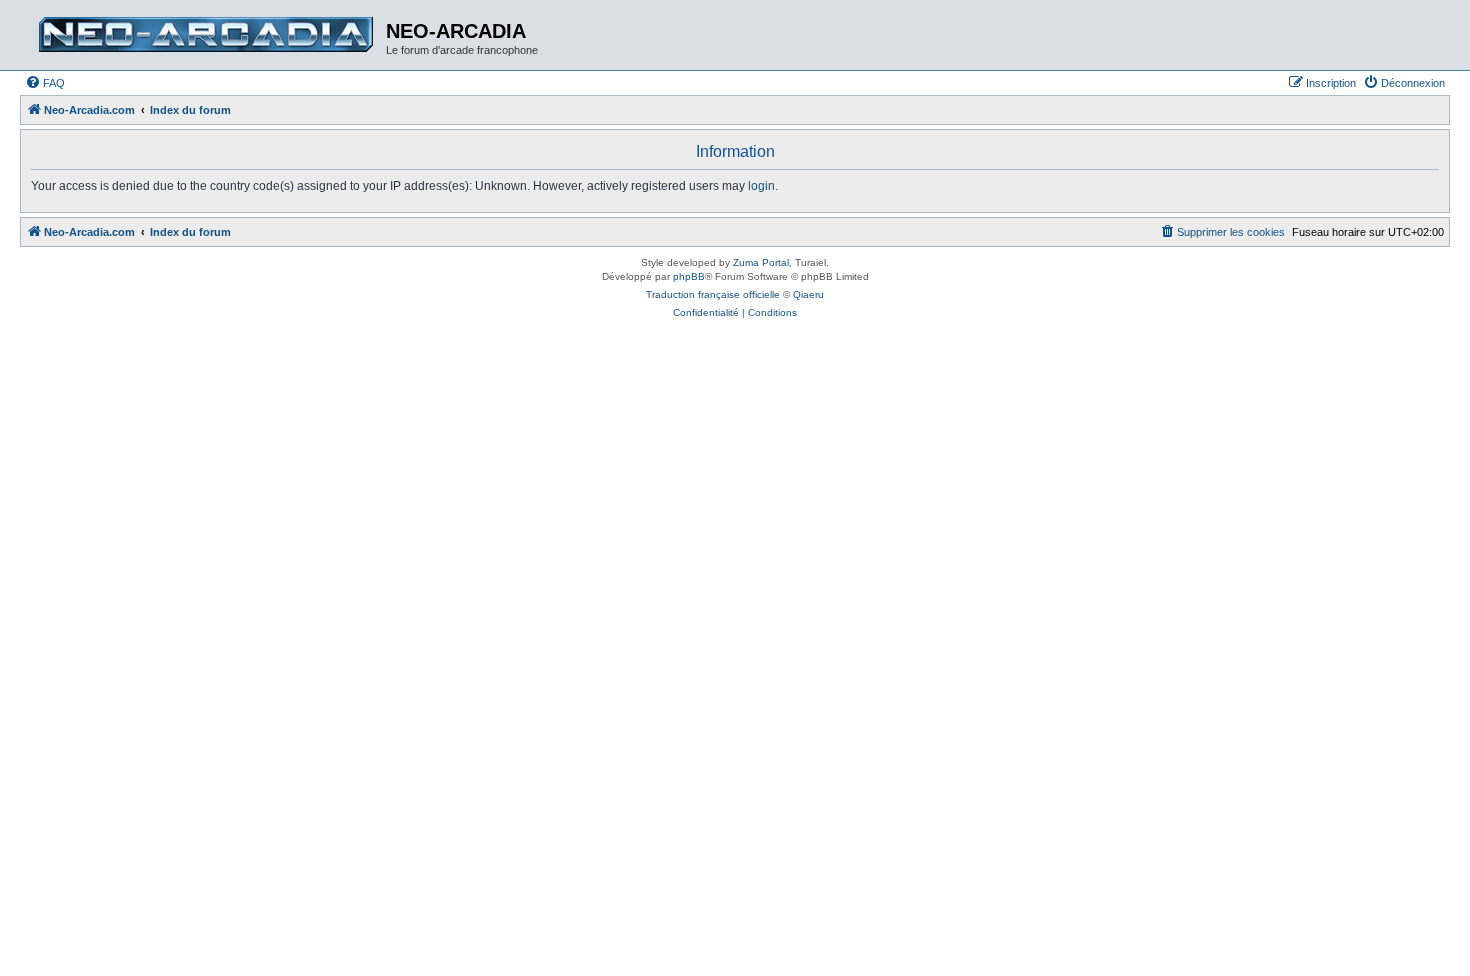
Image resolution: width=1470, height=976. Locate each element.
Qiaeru (808, 294)
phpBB (689, 276)
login (761, 186)
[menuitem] (45, 83)
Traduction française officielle (713, 294)
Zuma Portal (761, 262)
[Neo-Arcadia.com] (205, 35)
